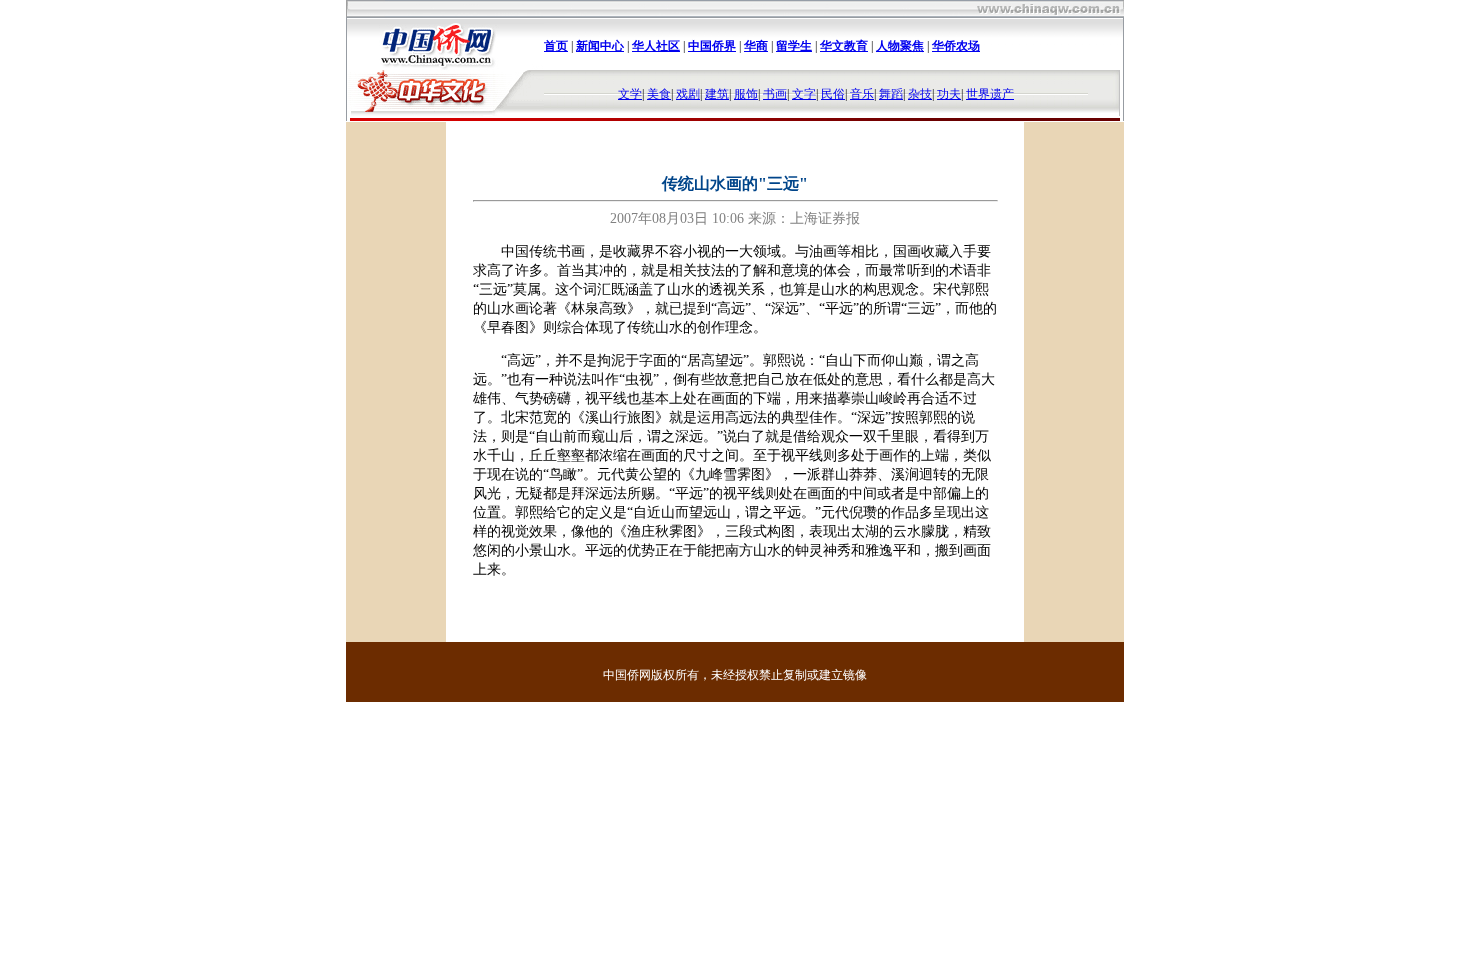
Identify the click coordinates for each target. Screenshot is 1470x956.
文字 (804, 94)
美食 (659, 94)
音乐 (862, 94)
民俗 (833, 94)
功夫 (949, 94)
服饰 (746, 94)
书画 (775, 94)
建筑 (717, 94)
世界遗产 (990, 94)
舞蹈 (891, 94)
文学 (630, 94)
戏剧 (688, 94)
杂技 (920, 94)
